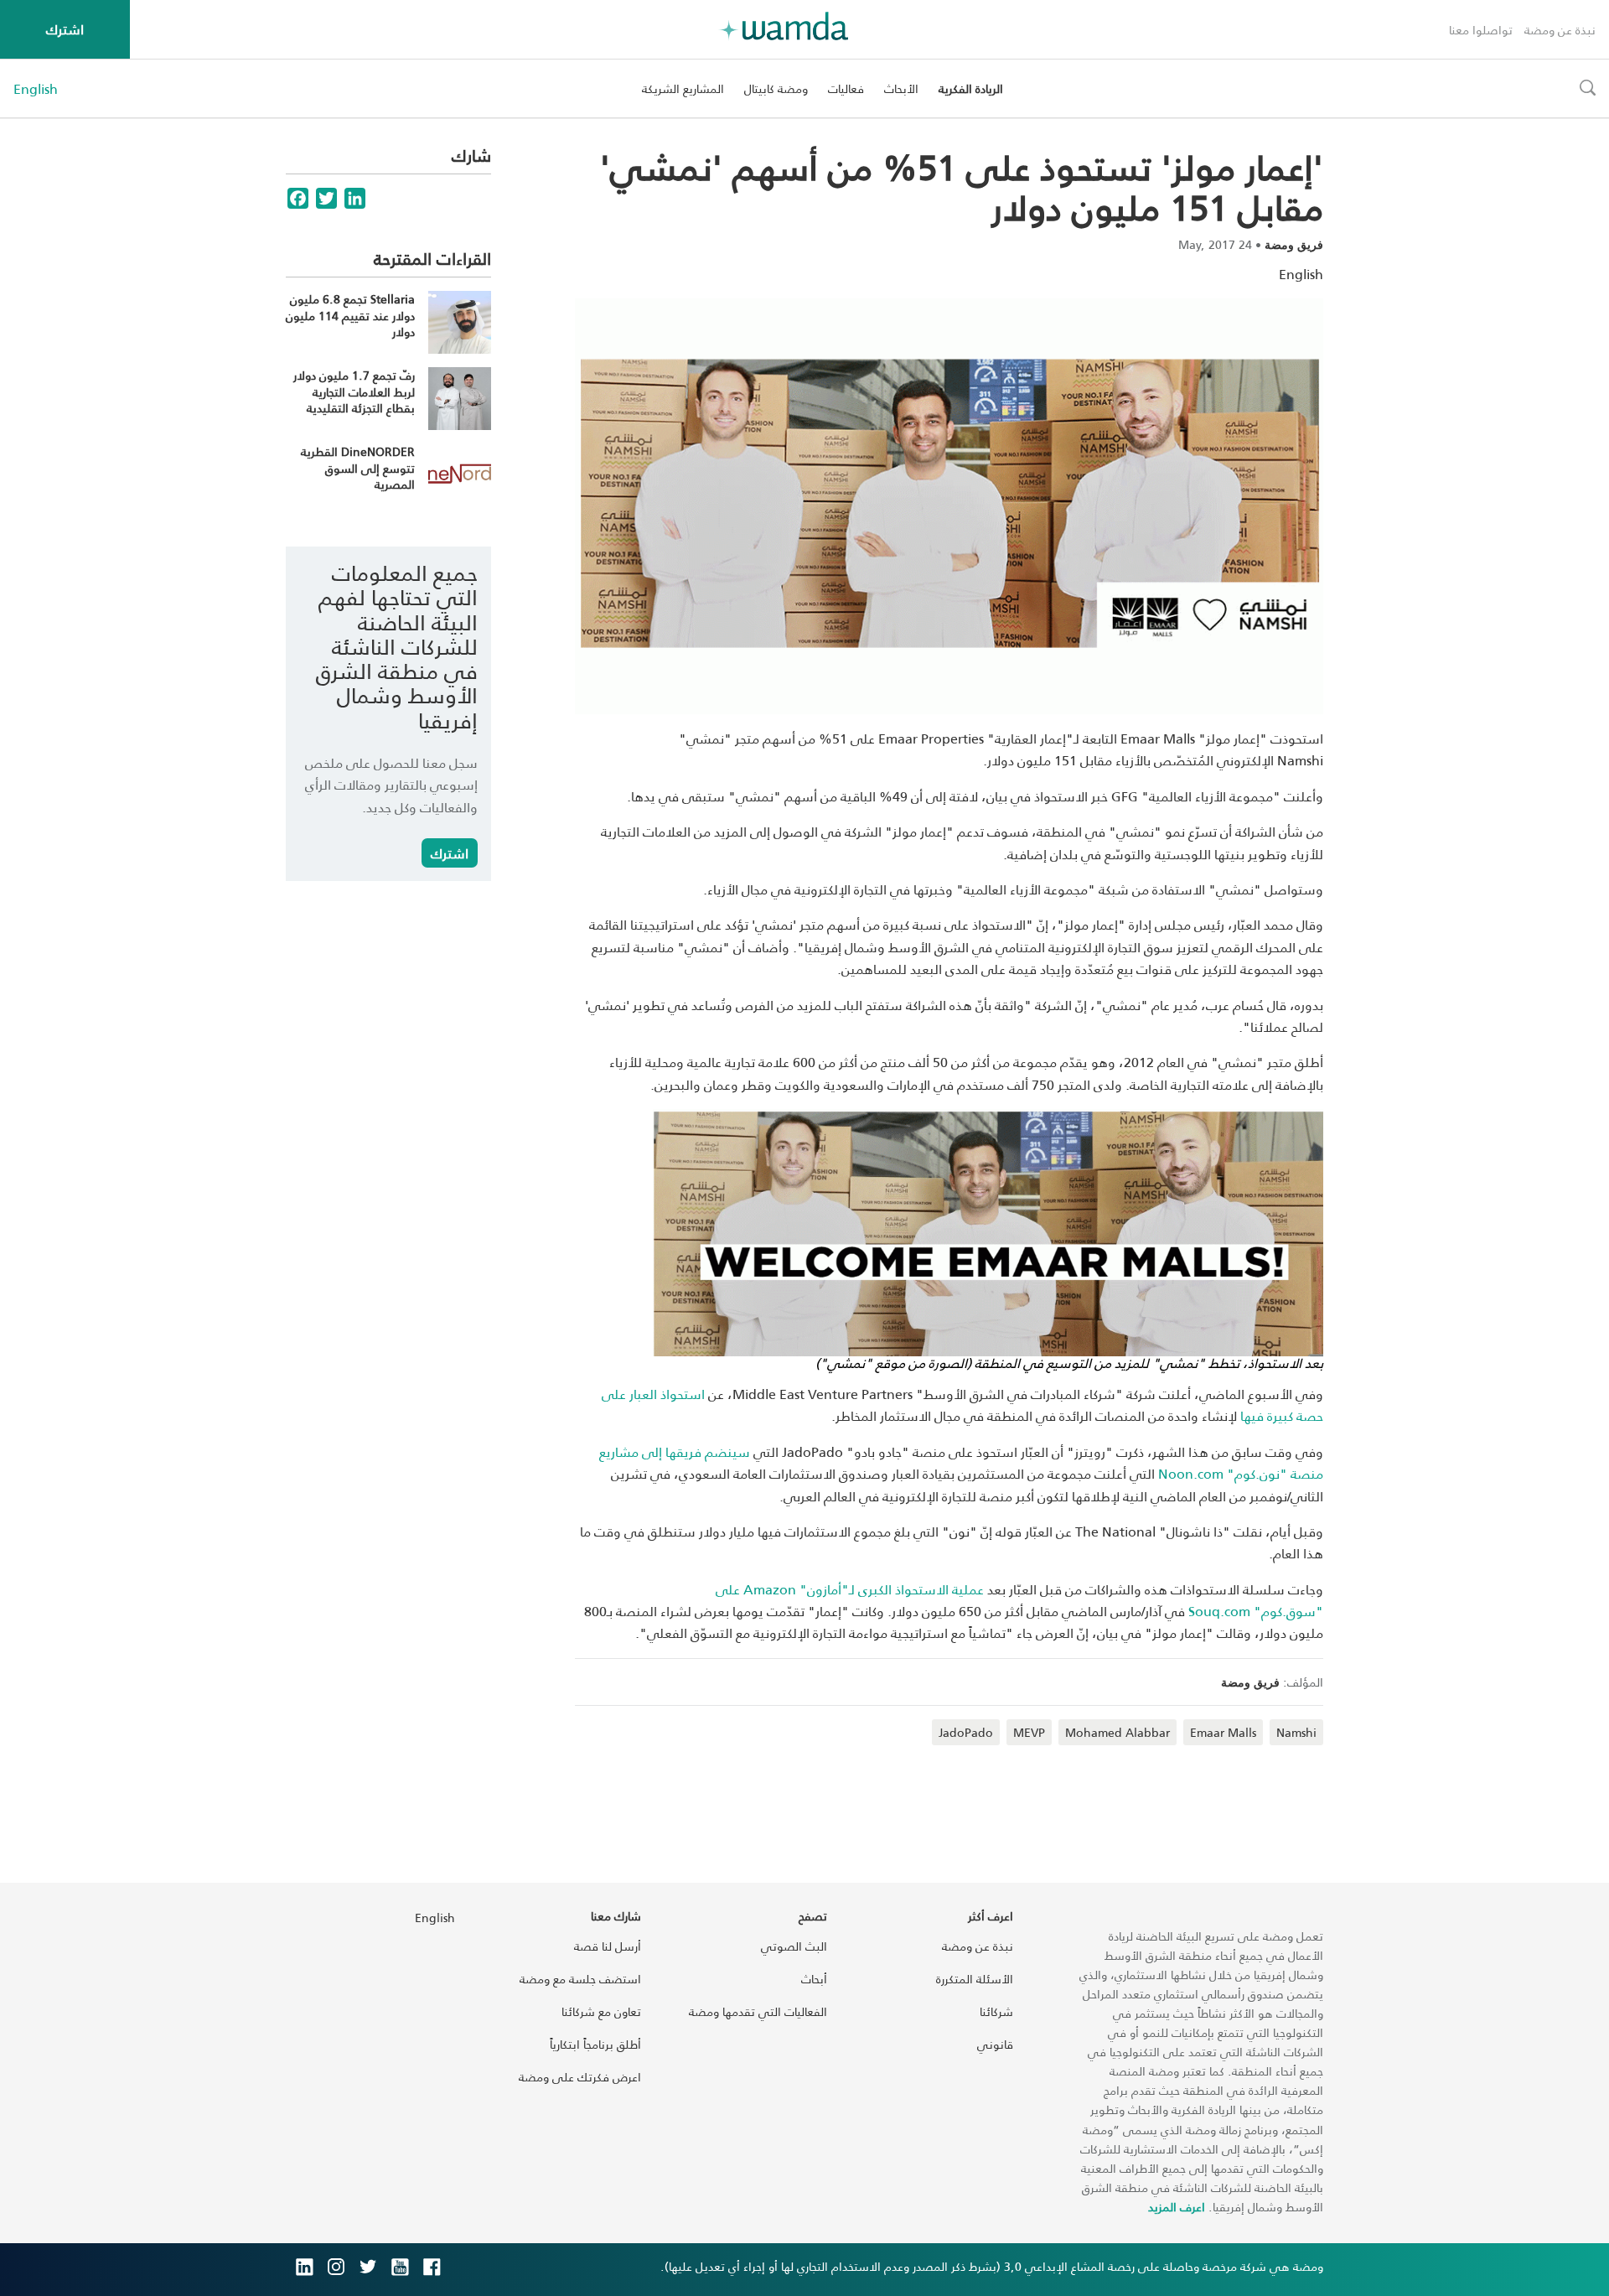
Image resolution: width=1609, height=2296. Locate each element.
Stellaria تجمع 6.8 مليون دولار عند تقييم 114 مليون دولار (350, 315)
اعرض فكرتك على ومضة (580, 2077)
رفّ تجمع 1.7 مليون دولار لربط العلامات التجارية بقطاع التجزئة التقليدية (354, 391)
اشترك (65, 29)
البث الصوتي (794, 1946)
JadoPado (966, 1732)
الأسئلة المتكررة (975, 1979)
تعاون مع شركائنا (601, 2011)
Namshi (1296, 1732)
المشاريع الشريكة (683, 88)
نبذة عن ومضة (1560, 30)
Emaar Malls (1223, 1732)
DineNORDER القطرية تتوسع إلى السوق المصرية (358, 468)
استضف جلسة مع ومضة (580, 1979)
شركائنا (996, 2011)
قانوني (995, 2044)
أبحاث (814, 1979)
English (36, 89)
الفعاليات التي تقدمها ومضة (758, 2011)
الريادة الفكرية (971, 88)
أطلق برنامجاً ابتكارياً (595, 2044)
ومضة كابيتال (776, 88)
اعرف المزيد (1177, 2207)
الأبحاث (901, 88)
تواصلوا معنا (1481, 30)
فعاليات (846, 88)
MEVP (1029, 1732)
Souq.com (1221, 1611)
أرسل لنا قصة (608, 1946)
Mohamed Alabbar (1118, 1732)
